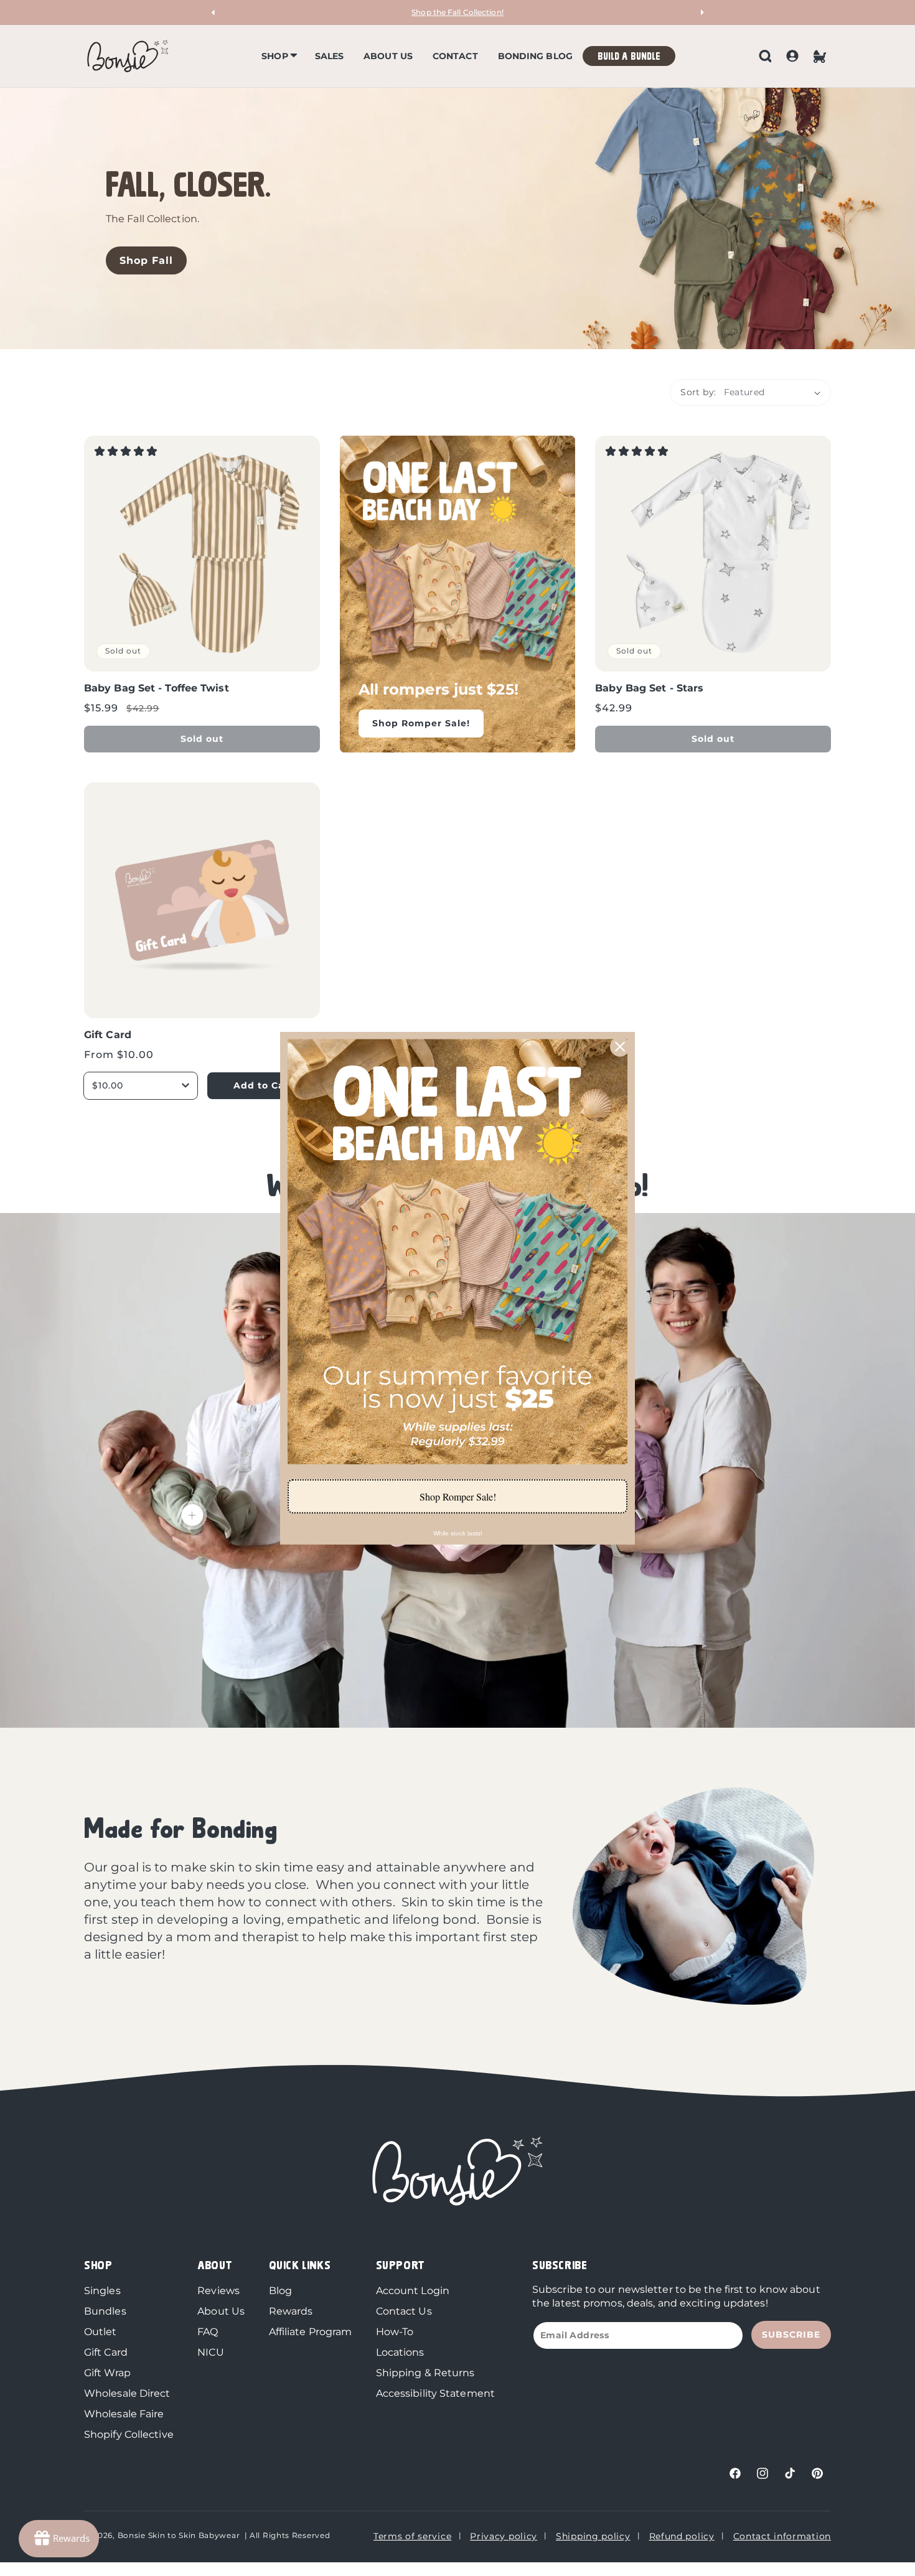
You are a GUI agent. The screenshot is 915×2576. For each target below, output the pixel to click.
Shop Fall (146, 261)
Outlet (101, 2332)
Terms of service (412, 2536)
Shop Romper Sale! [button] (458, 1496)
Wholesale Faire (124, 2414)
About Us (221, 2311)
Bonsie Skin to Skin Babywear (179, 2535)
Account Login (413, 2291)
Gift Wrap (107, 2373)
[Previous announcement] (213, 12)
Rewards (291, 2311)
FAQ (208, 2332)
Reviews (218, 2291)
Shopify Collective (129, 2434)
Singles (102, 2291)
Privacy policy (504, 2536)
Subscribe (791, 2335)
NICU (210, 2352)
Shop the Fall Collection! (457, 12)
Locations (400, 2352)
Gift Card (202, 900)
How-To (395, 2332)
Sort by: (698, 392)
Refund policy (682, 2536)
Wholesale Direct (127, 2393)
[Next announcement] (701, 12)
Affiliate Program (311, 2332)
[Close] (620, 1046)
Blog (280, 2291)
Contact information (782, 2536)
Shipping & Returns (425, 2373)
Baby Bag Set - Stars (713, 554)
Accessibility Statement (435, 2393)
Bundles (105, 2311)
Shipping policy (593, 2536)
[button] (278, 56)
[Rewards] (59, 2539)
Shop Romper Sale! (421, 723)
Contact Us (404, 2311)
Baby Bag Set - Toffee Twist (202, 554)
